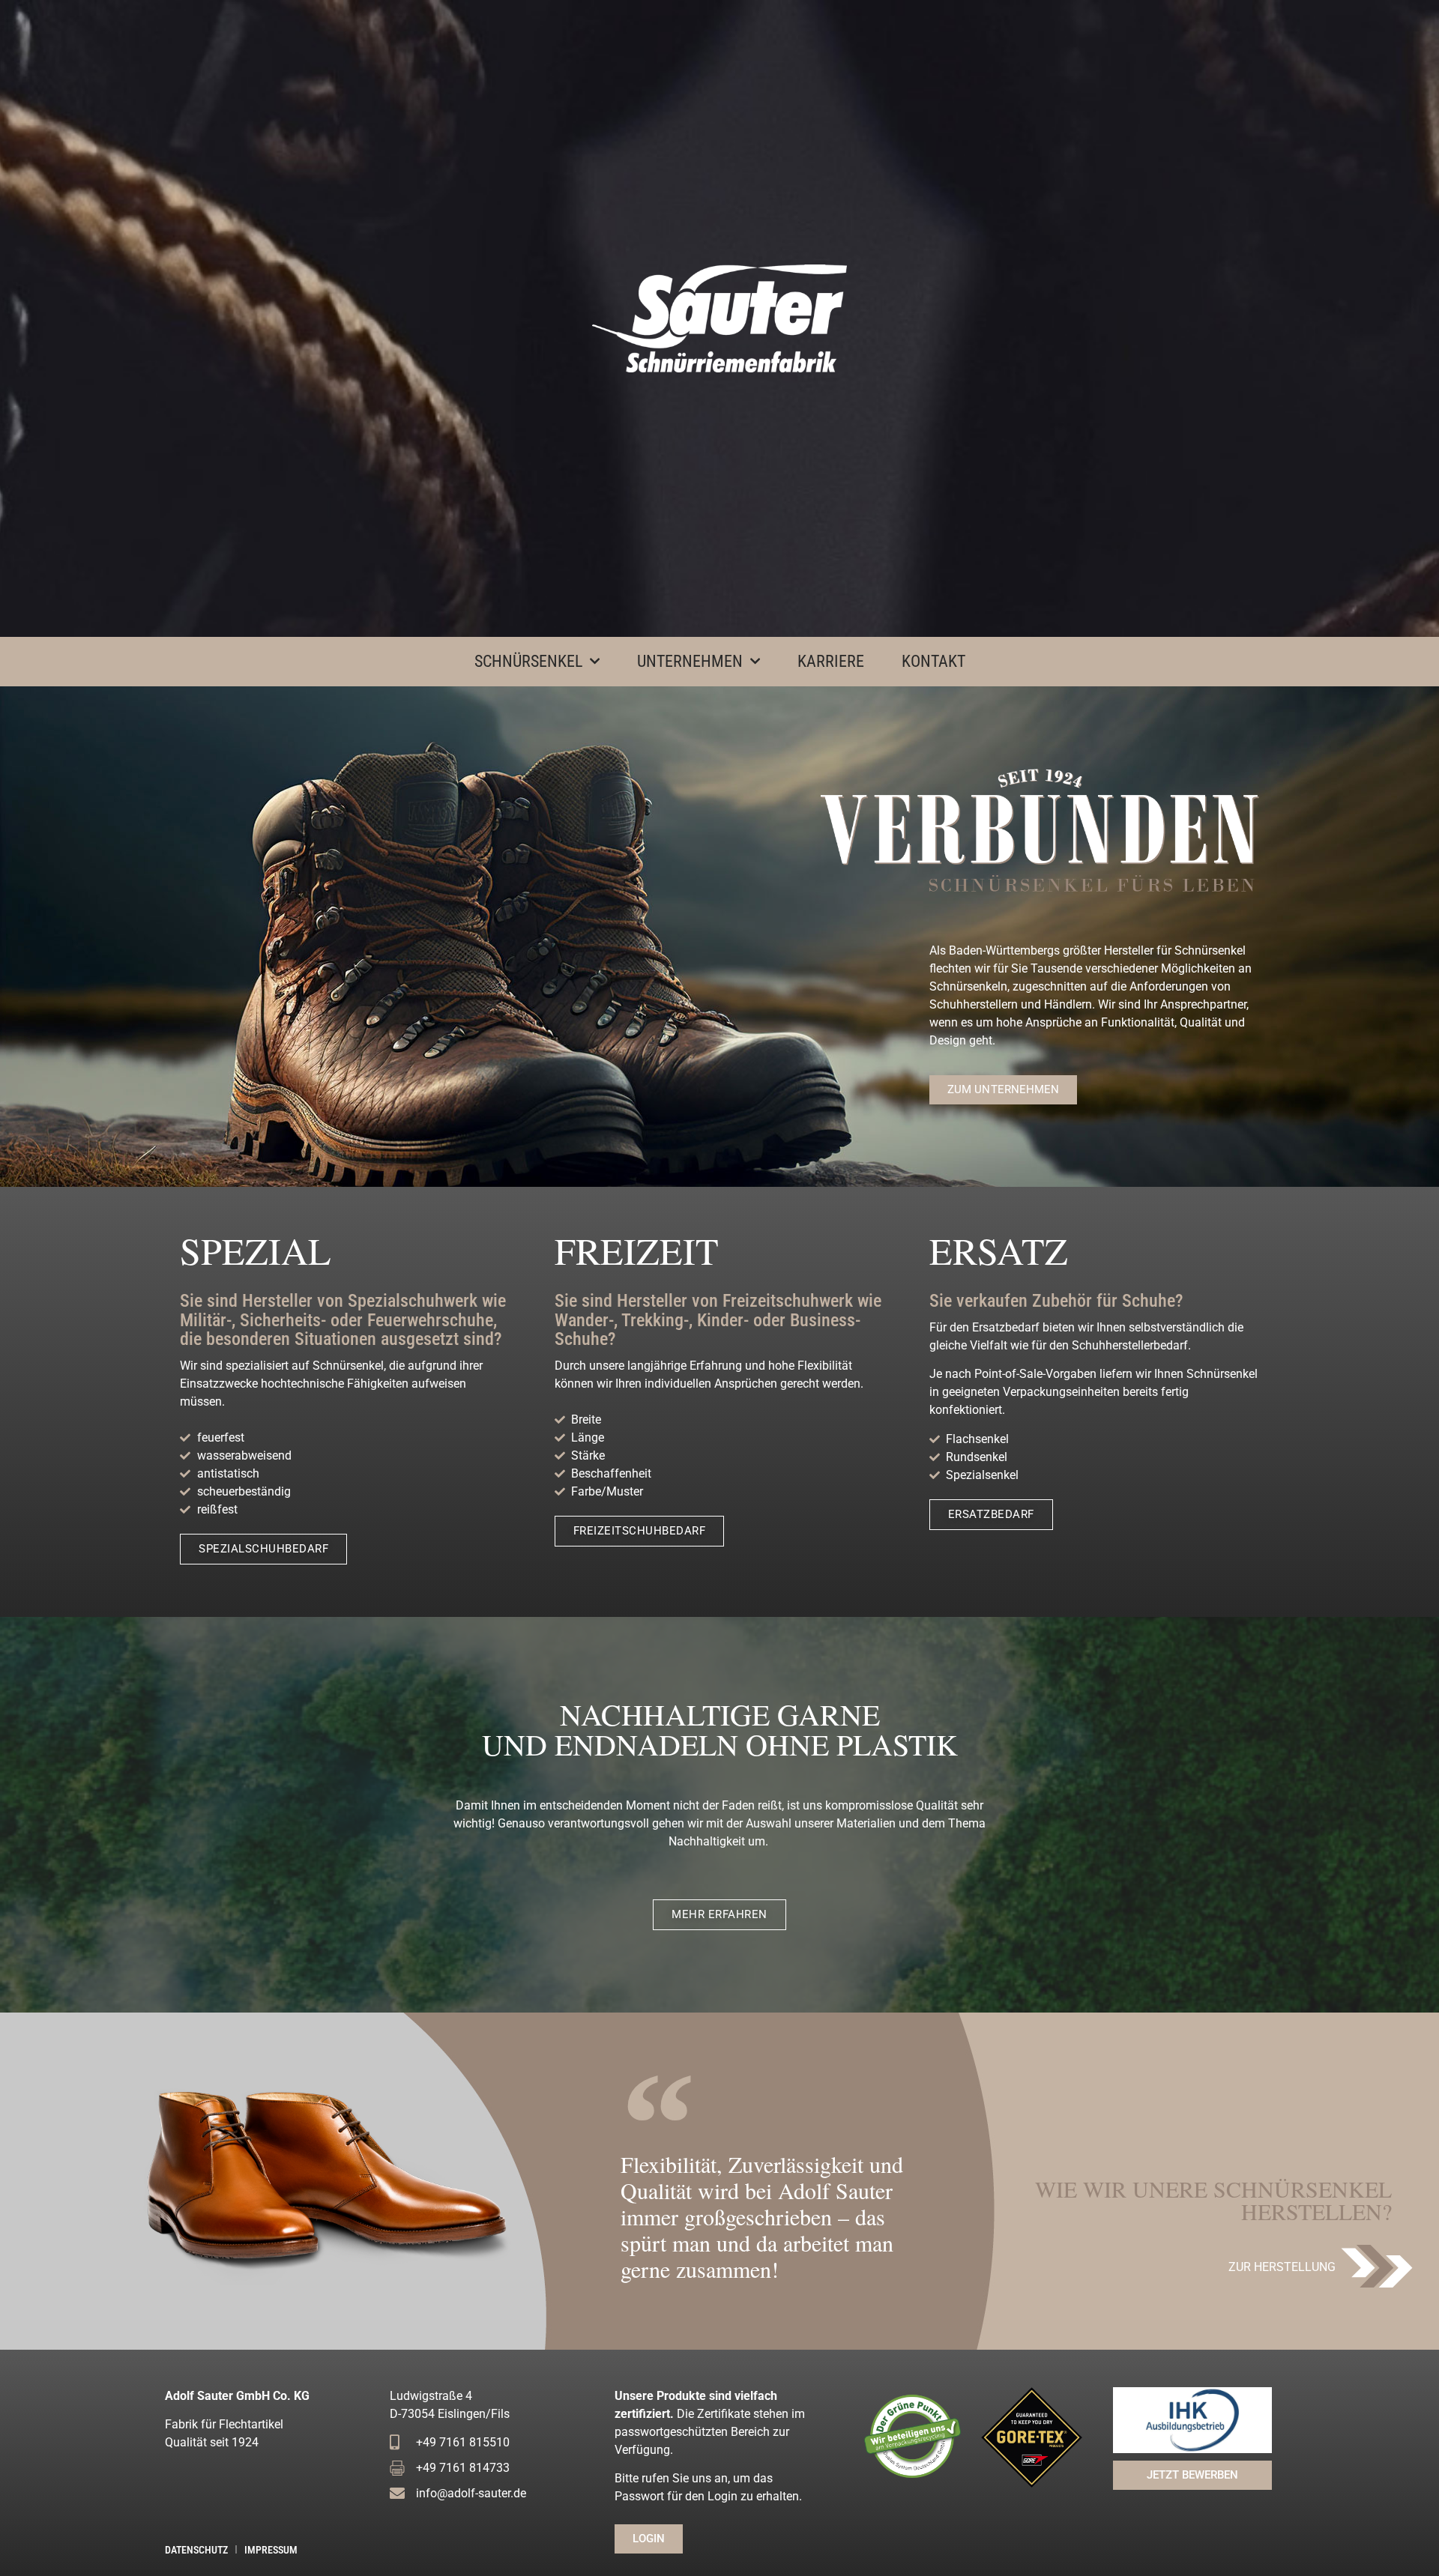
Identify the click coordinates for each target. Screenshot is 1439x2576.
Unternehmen (690, 661)
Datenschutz (196, 2550)
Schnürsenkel (528, 661)
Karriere (831, 661)
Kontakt (933, 661)
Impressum (271, 2550)
